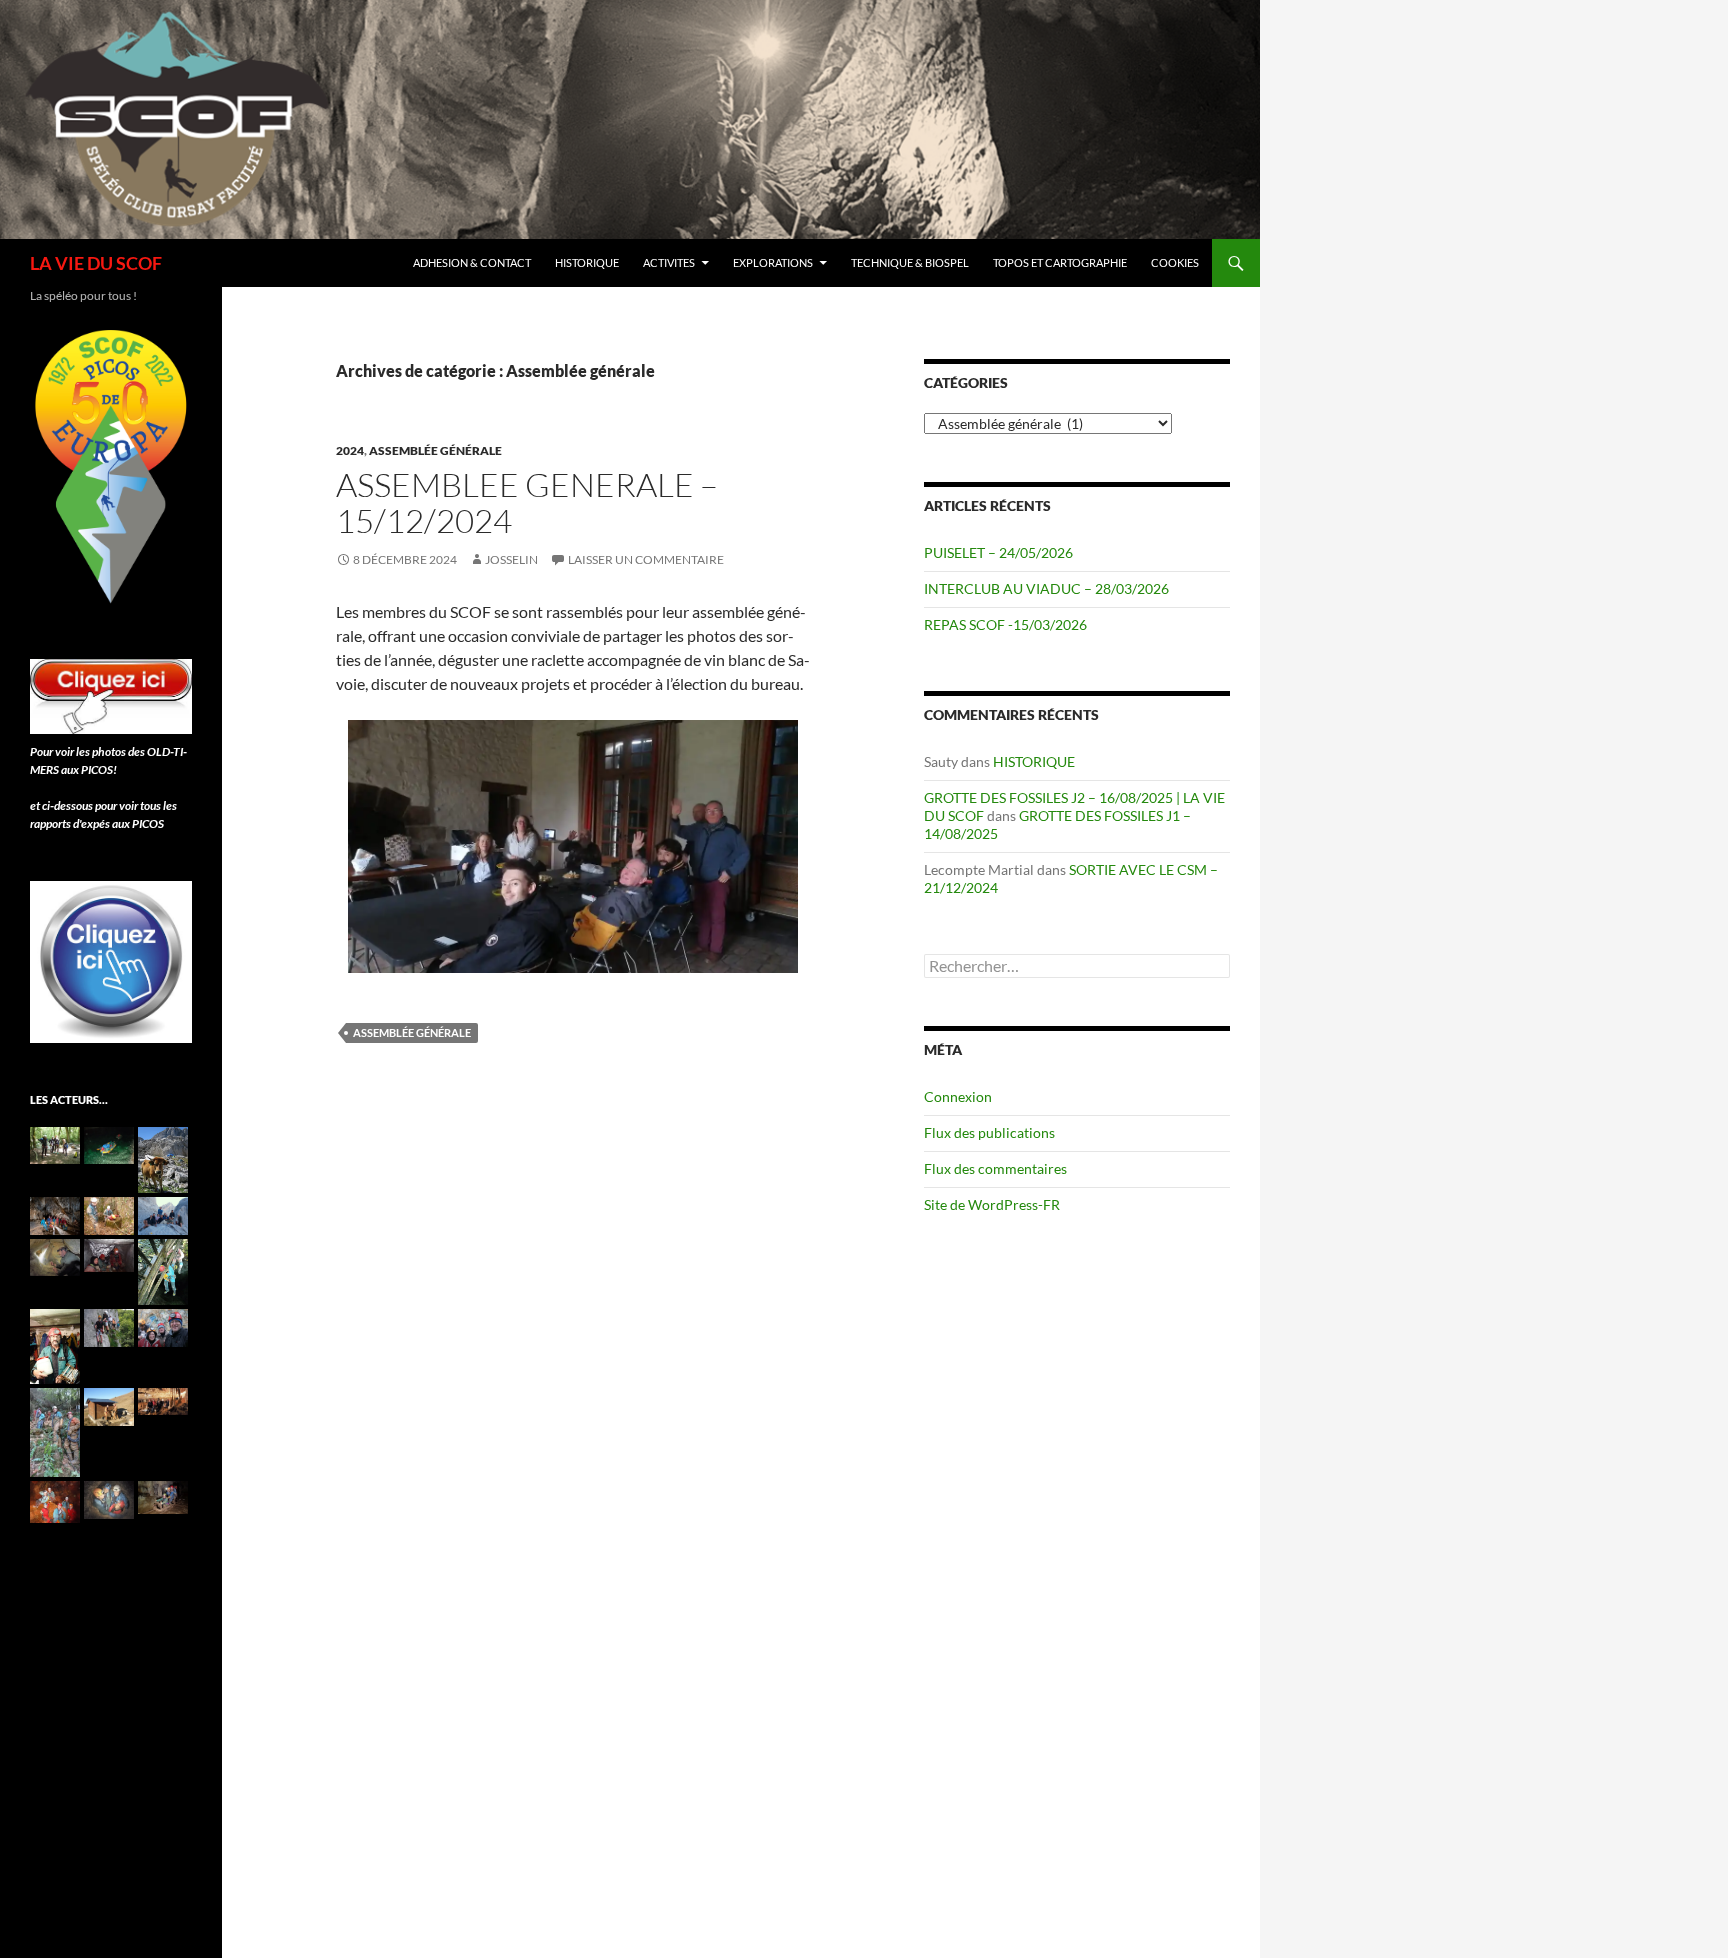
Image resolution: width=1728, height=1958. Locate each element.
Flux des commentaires (995, 1168)
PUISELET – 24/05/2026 (998, 552)
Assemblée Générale (412, 1032)
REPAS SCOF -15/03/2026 (1005, 624)
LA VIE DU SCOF (96, 263)
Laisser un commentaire (646, 559)
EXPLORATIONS (773, 262)
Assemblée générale (435, 450)
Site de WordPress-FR (992, 1204)
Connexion (958, 1096)
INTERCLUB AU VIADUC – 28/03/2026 (1046, 588)
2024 (350, 450)
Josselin (511, 559)
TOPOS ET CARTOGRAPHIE (1060, 262)
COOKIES (1175, 262)
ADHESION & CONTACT (472, 262)
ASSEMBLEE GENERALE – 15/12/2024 (527, 502)
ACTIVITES (669, 262)
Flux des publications (989, 1132)
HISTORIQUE (587, 262)
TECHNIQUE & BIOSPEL (910, 262)
